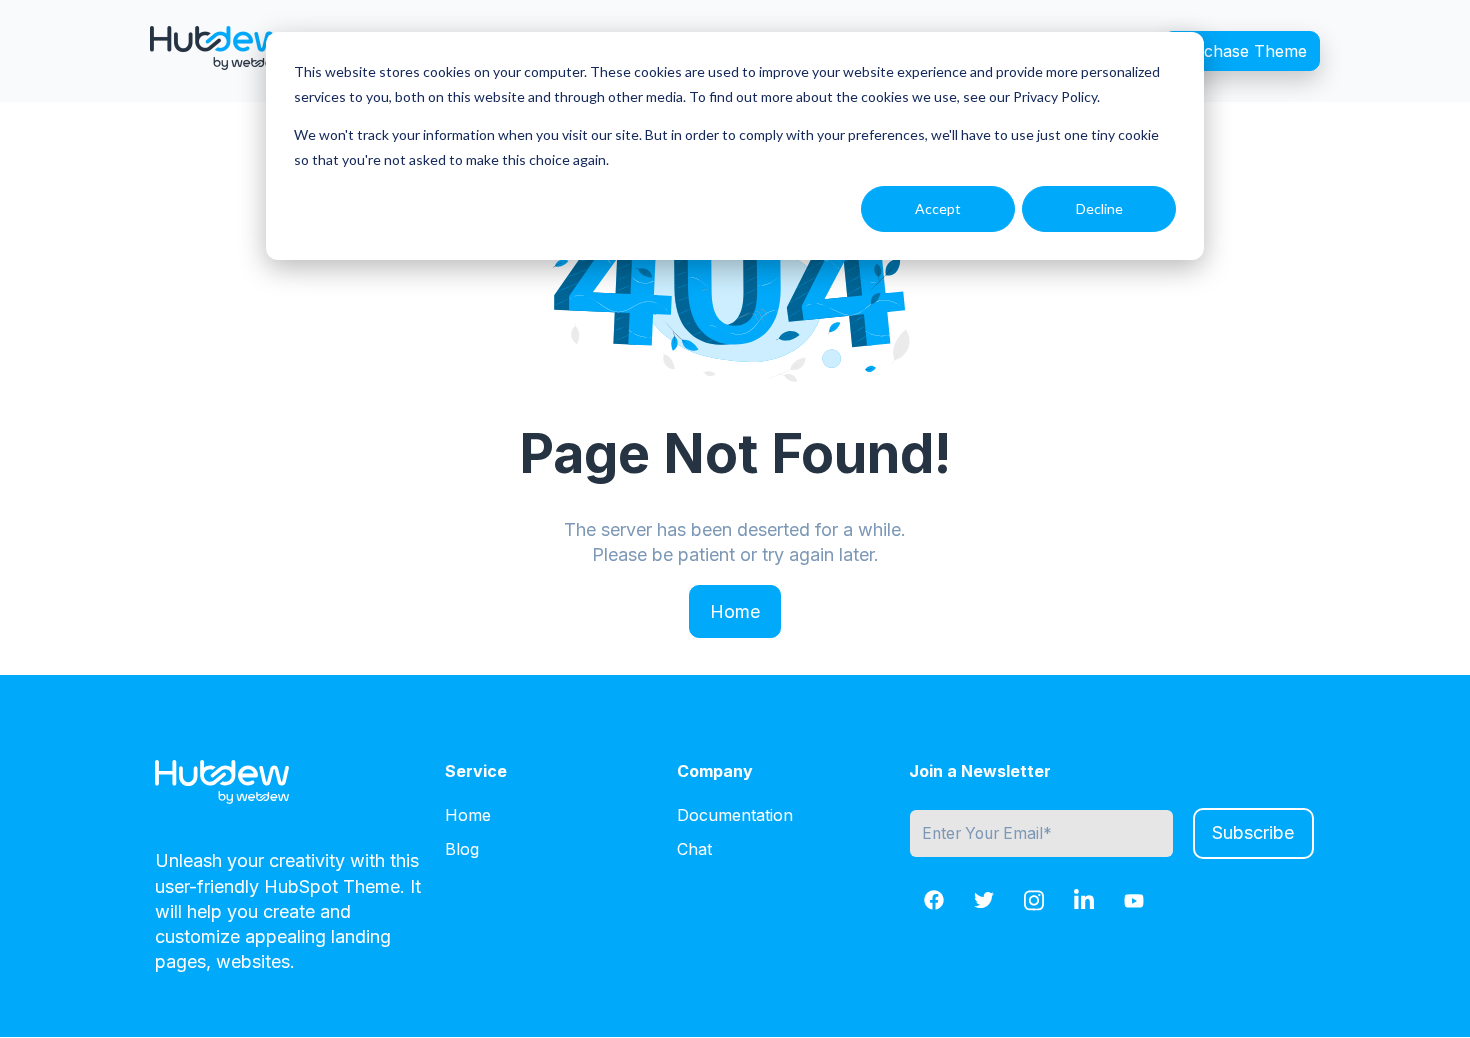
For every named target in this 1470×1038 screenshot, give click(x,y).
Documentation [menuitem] (735, 815)
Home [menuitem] (468, 815)
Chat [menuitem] (694, 849)
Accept (938, 208)
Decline (1099, 208)
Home (735, 611)
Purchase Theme (1241, 51)
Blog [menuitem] (462, 849)
